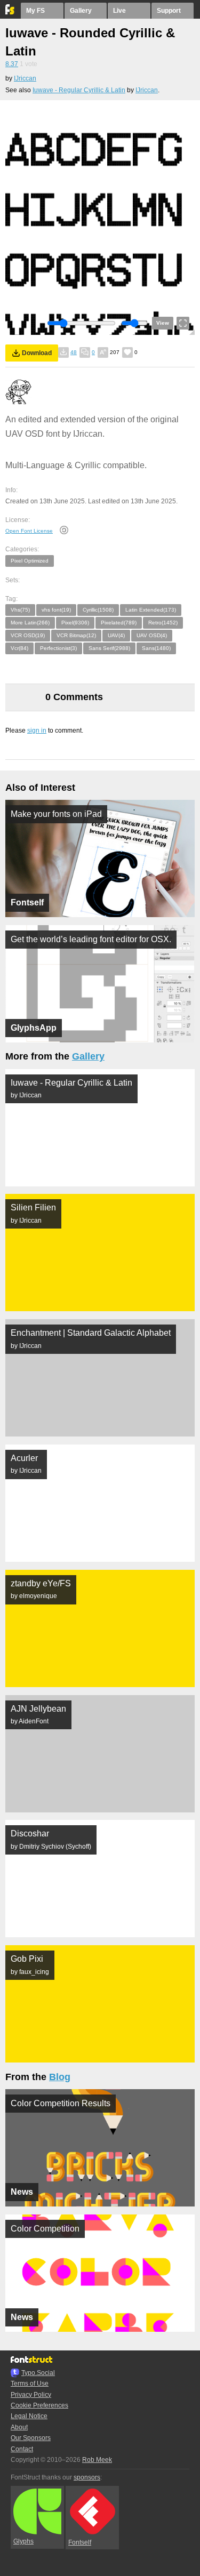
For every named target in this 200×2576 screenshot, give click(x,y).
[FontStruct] (10, 12)
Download (37, 353)
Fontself (80, 2542)
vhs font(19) (56, 610)
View (163, 323)
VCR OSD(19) (28, 635)
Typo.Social (38, 2373)
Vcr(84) (19, 648)
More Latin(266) (30, 623)
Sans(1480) (156, 648)
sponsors (87, 2477)
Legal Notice (29, 2416)
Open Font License (29, 531)
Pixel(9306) (75, 623)
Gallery (81, 11)
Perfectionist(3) (58, 648)
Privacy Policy (31, 2395)
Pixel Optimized (30, 561)
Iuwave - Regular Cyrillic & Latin (79, 90)
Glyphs (23, 2541)
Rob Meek (97, 2460)
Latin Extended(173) (151, 610)
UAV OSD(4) (152, 635)
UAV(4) (116, 635)
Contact (22, 2449)
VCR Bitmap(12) (76, 635)
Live (119, 11)
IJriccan (25, 78)
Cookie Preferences (39, 2405)
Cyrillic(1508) (98, 610)
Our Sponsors (31, 2438)
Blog (60, 2077)
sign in (37, 731)
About (19, 2427)
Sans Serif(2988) (109, 648)
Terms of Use (30, 2384)
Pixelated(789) (119, 623)
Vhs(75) (20, 610)
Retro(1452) (163, 623)
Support (169, 11)
